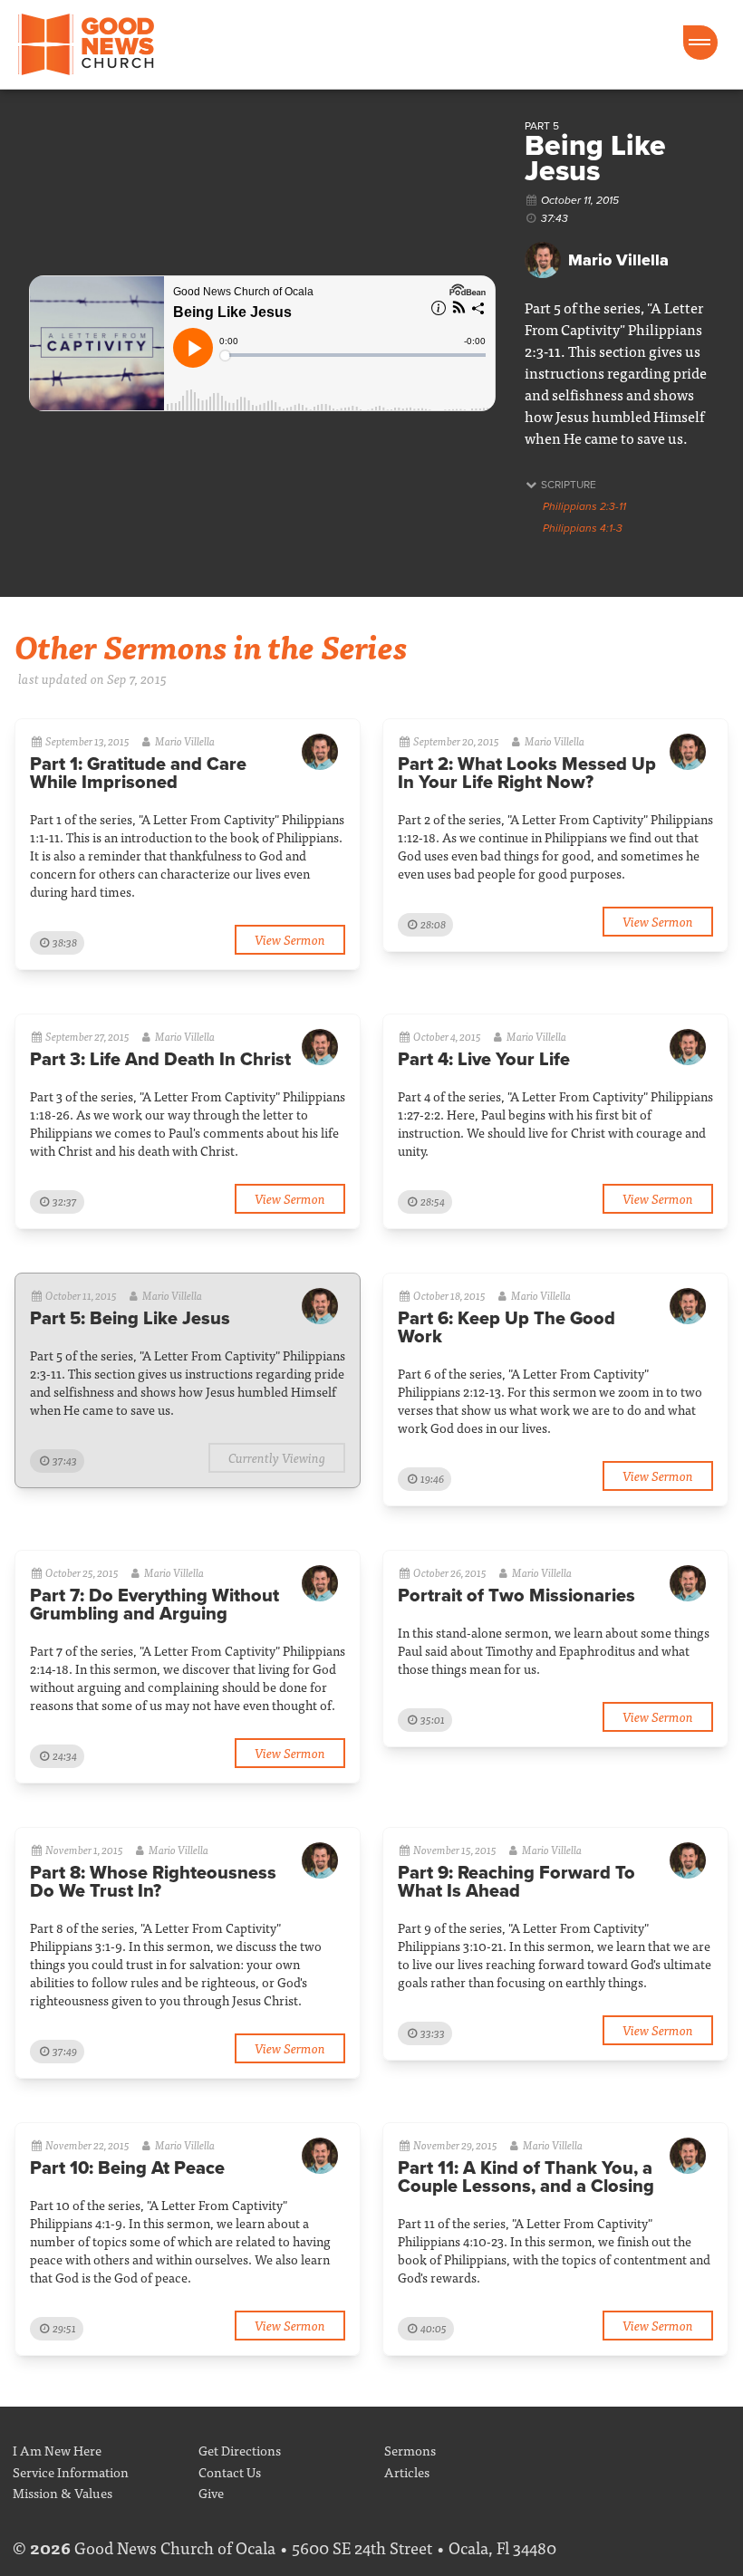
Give (211, 2492)
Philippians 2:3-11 (584, 506)
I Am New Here (57, 2450)
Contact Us (230, 2471)
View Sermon (290, 939)
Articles (407, 2471)
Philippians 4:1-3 (583, 528)
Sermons (410, 2450)
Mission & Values (63, 2492)
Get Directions (240, 2450)
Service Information (71, 2471)
